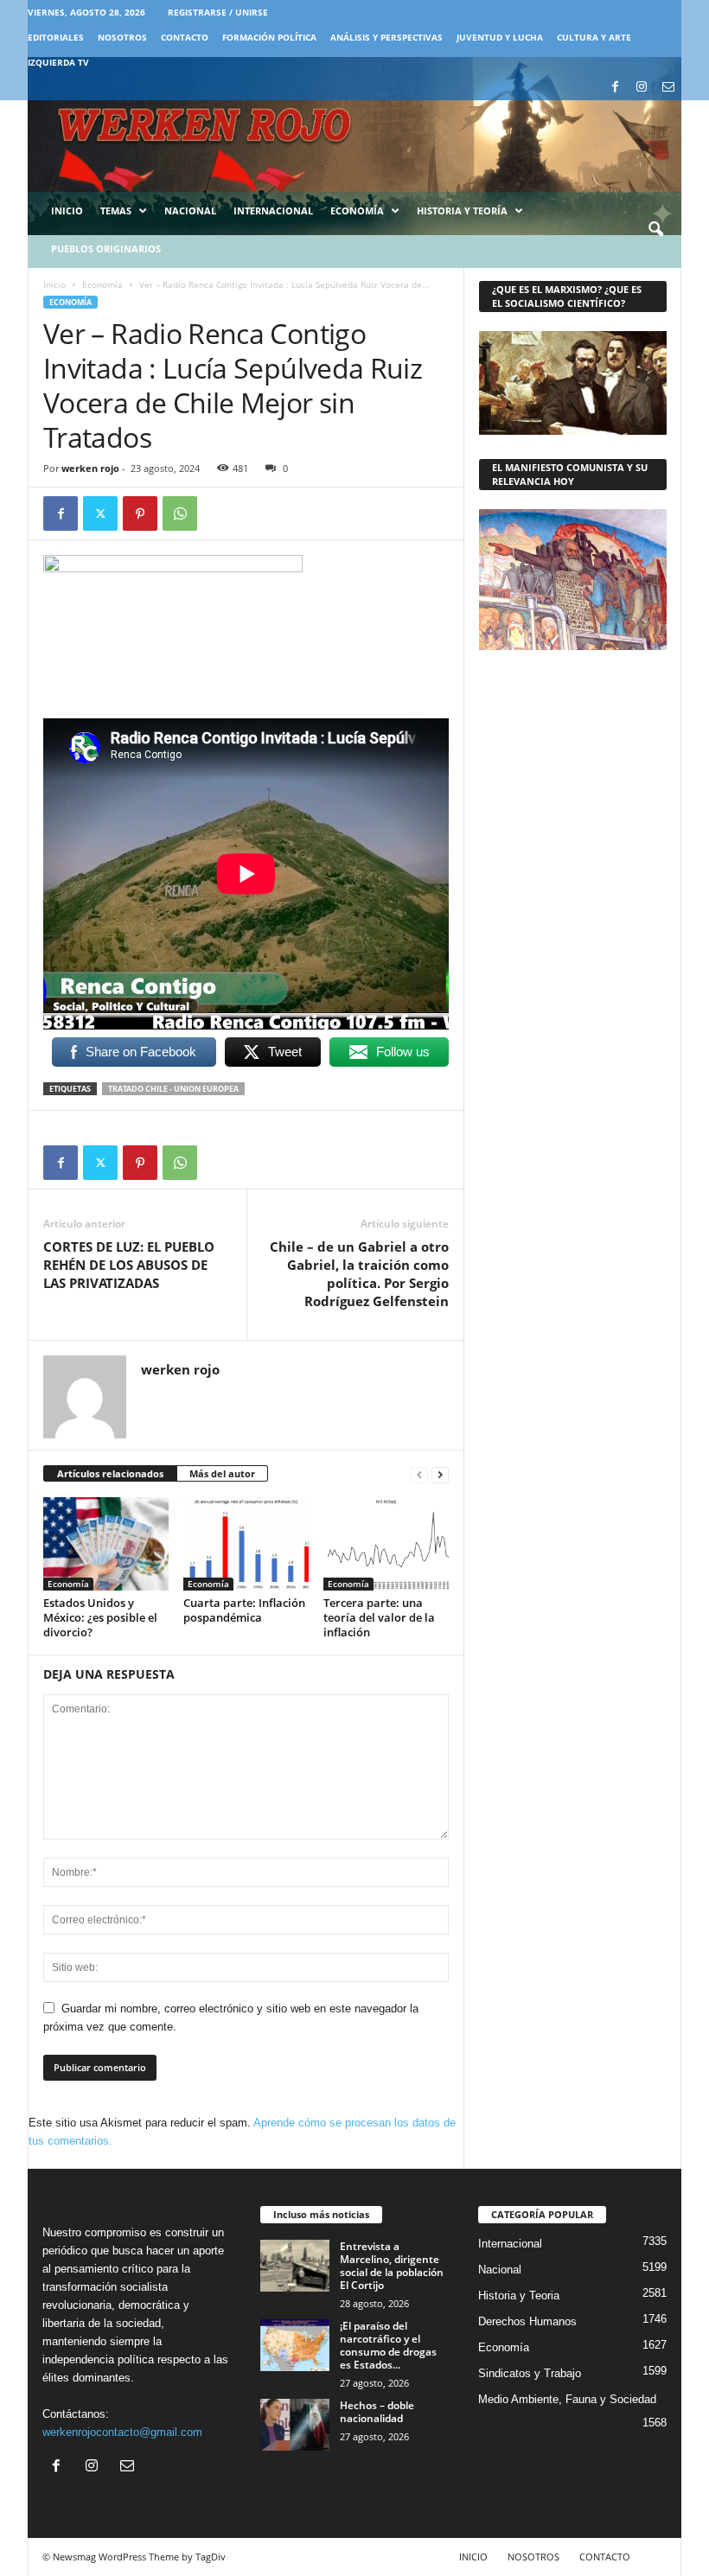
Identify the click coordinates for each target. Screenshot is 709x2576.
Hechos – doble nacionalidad (377, 2412)
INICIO (473, 2557)
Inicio (67, 210)
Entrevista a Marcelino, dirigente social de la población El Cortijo (392, 2266)
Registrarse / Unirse (218, 12)
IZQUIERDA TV (58, 62)
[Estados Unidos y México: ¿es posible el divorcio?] (106, 1544)
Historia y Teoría (462, 210)
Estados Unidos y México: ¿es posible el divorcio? (100, 1617)
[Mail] (668, 88)
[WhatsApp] (180, 513)
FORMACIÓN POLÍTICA (269, 37)
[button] (655, 230)
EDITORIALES (56, 37)
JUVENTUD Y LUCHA (500, 37)
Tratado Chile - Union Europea (173, 1089)
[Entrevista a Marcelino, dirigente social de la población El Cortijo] (295, 2266)
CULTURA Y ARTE (594, 37)
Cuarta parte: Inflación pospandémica (244, 1610)
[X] (100, 513)
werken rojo (90, 468)
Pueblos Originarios (106, 249)
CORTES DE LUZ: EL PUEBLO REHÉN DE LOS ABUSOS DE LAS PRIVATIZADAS (129, 1265)
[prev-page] (419, 1474)
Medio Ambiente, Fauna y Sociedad (567, 2399)
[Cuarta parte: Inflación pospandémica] (246, 1544)
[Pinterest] (140, 513)
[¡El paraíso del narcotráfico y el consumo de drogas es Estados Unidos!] (295, 2345)
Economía (357, 210)
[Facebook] (615, 88)
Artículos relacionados (110, 1473)
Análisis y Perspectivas (386, 37)
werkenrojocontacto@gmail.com (122, 2432)
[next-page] (440, 1474)
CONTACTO (185, 37)
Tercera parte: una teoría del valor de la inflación (379, 1617)
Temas (116, 210)
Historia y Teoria (519, 2295)
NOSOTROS (122, 37)
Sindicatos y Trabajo (530, 2373)
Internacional (273, 210)
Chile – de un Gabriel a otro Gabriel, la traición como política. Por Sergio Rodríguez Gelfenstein (359, 1274)
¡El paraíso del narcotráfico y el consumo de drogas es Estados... (388, 2345)
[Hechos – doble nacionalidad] (295, 2425)
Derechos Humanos (527, 2321)
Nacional (190, 210)
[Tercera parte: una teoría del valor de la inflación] (386, 1544)
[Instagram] (642, 88)
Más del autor (222, 1473)
